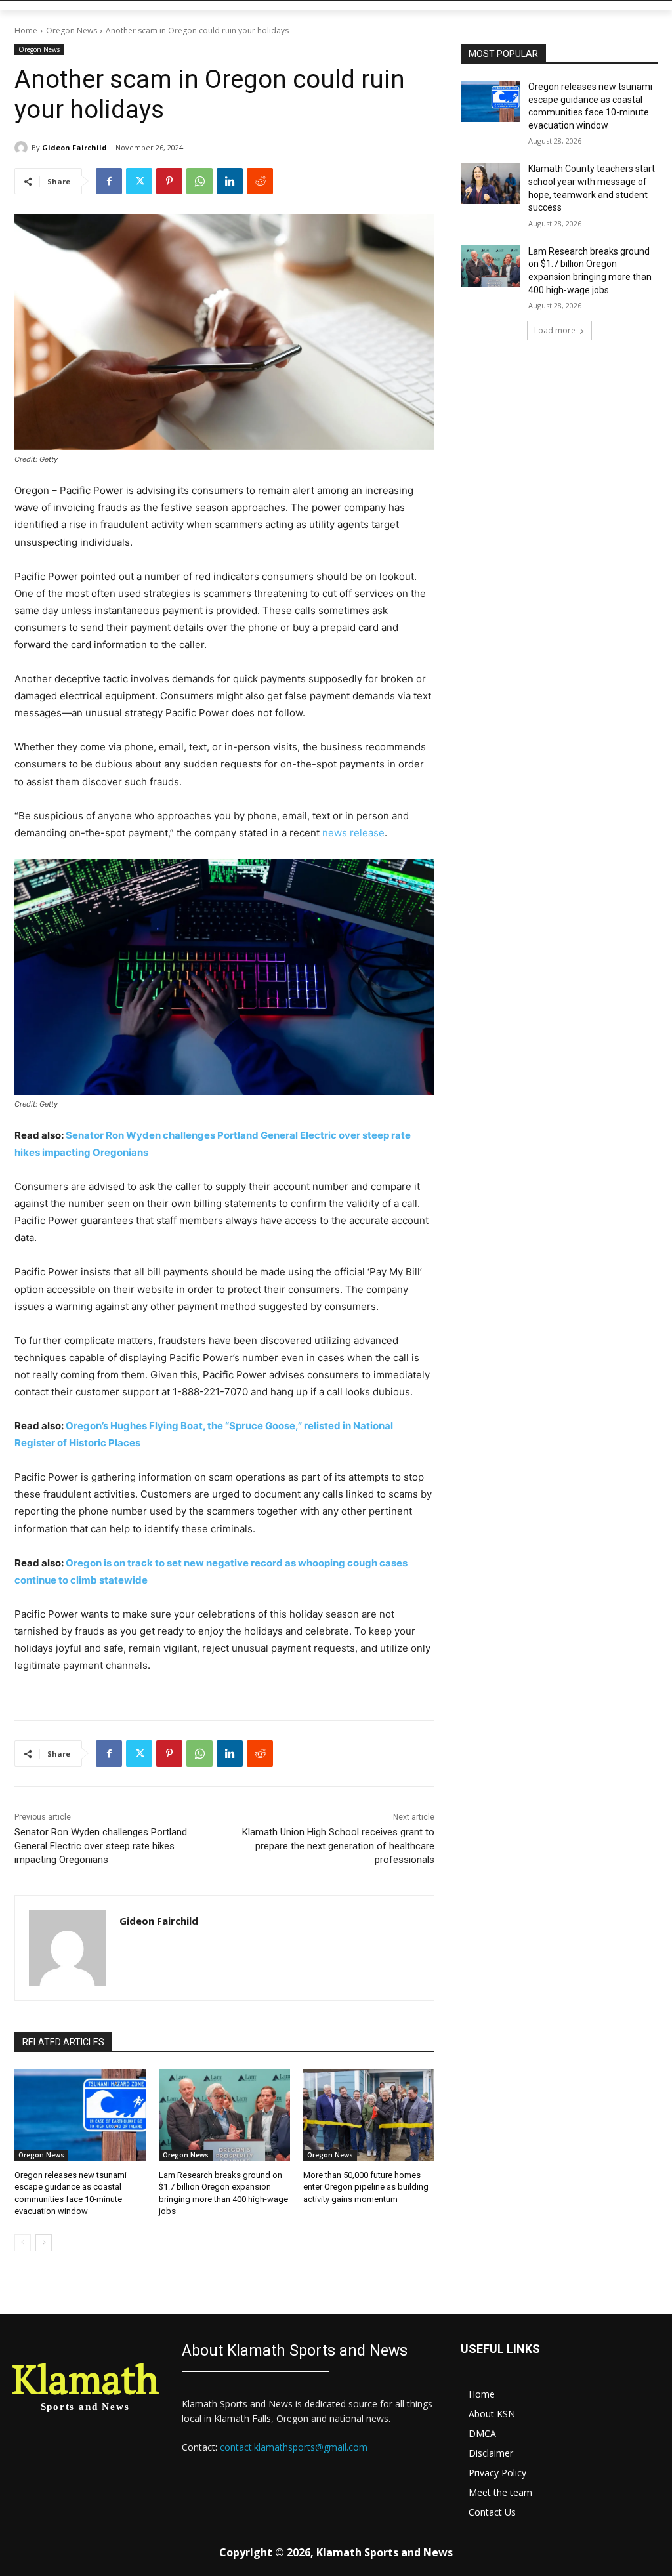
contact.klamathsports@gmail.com (294, 2447)
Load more (555, 330)
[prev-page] (23, 2243)
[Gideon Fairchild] (23, 148)
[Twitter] (139, 181)
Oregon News (72, 31)
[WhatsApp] (199, 181)
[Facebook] (109, 181)
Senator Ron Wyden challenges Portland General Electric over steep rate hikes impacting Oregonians (101, 1846)
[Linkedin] (230, 181)
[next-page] (44, 2243)
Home (26, 31)
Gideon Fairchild (74, 147)
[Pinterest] (169, 181)
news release (353, 833)
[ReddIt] (260, 181)
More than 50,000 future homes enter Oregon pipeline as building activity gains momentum (366, 2187)
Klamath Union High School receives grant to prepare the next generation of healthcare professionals (338, 1846)
